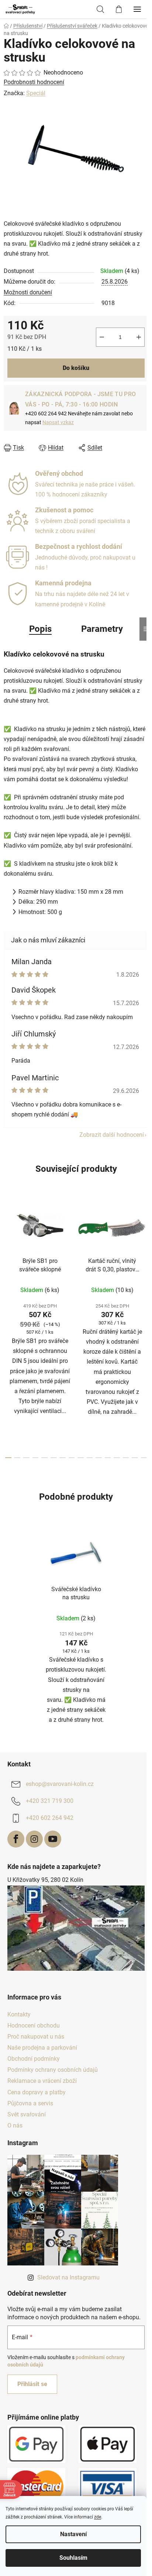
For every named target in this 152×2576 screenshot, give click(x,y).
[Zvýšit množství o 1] (139, 337)
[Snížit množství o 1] (102, 337)
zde (98, 2517)
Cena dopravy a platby (37, 2092)
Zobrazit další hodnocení (112, 1135)
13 (126, 1458)
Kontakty (19, 2014)
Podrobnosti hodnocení (34, 82)
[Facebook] (16, 1839)
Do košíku (76, 368)
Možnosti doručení (28, 292)
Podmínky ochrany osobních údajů (53, 2070)
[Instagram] (34, 1839)
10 (99, 1458)
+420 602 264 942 (50, 1818)
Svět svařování (27, 2114)
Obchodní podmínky (34, 2059)
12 (117, 1458)
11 (108, 1458)
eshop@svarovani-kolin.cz (60, 1784)
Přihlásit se (32, 2384)
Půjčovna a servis (30, 2103)
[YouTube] (53, 1839)
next (144, 1259)
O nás (15, 2125)
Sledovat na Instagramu (68, 2277)
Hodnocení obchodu (34, 2026)
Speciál (36, 93)
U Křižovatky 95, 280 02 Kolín (45, 1880)
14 (135, 1458)
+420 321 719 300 (50, 1801)
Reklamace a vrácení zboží (42, 2081)
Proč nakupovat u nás (36, 2037)
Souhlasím (73, 2558)
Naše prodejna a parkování (42, 2048)
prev (8, 1259)
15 (144, 1458)
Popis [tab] (40, 629)
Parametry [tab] (102, 629)
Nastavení (73, 2534)
